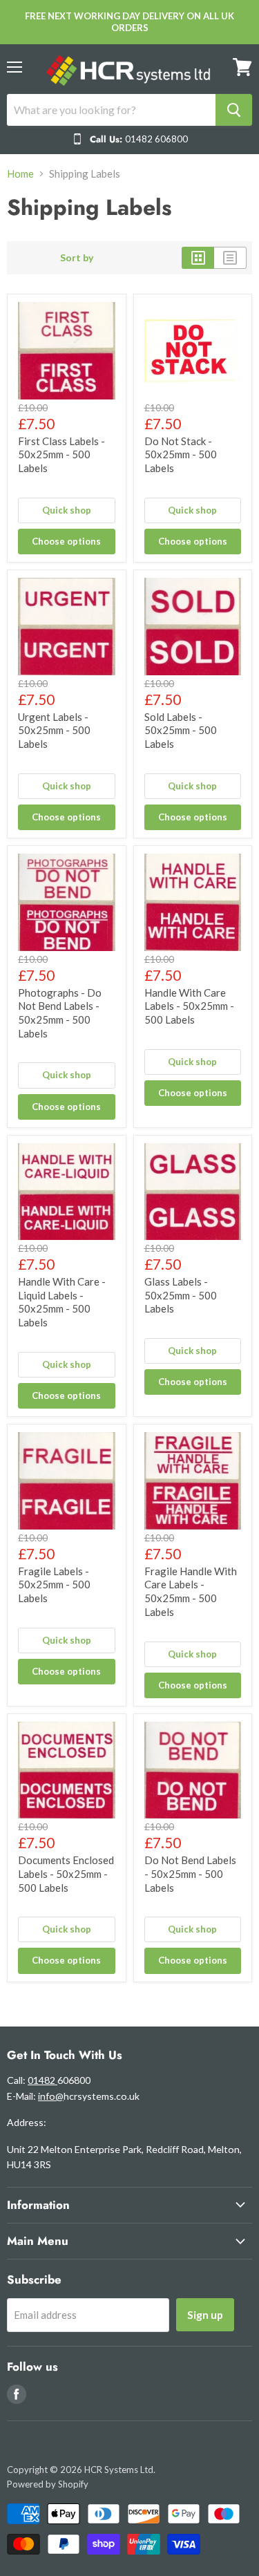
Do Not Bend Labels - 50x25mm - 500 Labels (190, 1873)
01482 (42, 2080)
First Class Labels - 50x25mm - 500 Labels (61, 454)
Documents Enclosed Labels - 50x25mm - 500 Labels (66, 1873)
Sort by (77, 258)
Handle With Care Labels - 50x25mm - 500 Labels (189, 1006)
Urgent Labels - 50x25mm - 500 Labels (54, 730)
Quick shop (67, 510)
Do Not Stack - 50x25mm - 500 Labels (181, 454)
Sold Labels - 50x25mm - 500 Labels (181, 730)
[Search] (234, 110)
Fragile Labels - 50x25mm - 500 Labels (54, 1585)
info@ (51, 2096)
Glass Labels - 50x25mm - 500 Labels (181, 1295)
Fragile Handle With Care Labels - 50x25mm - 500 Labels (191, 1591)
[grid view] (198, 258)
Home (20, 174)
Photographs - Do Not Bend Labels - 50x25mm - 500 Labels (60, 1013)
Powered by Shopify (48, 2484)
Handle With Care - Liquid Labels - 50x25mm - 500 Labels (62, 1302)
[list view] (230, 258)
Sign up (205, 2314)
